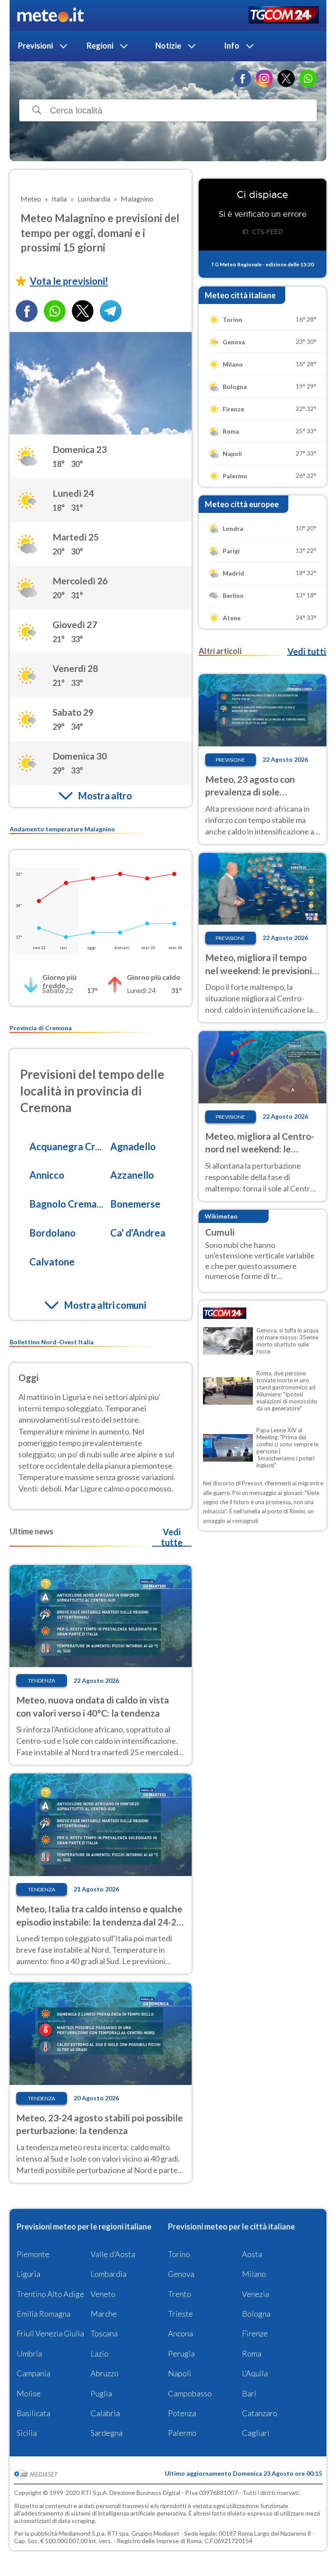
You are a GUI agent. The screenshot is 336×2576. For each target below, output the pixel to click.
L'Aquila (255, 2373)
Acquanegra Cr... (65, 1147)
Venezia (255, 2294)
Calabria (105, 2413)
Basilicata (33, 2413)
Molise (29, 2393)
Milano (254, 2274)
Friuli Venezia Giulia (50, 2333)
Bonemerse (135, 1204)
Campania (33, 2373)
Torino (179, 2254)
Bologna (256, 2314)
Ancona (180, 2333)
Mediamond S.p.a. (82, 2533)
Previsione (230, 760)
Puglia (101, 2393)
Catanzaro (260, 2413)
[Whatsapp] (55, 311)
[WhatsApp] (308, 78)
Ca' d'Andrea (138, 1233)
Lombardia (108, 2274)
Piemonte (33, 2254)
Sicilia (27, 2433)
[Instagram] (264, 78)
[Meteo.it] (51, 15)
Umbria (29, 2353)
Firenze (255, 2333)
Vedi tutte (172, 1537)
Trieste (180, 2314)
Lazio (100, 2353)
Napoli (180, 2373)
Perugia (181, 2353)
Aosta (252, 2254)
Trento (180, 2294)
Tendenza (42, 1680)
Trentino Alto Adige (50, 2294)
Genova (181, 2274)
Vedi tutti (307, 651)
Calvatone (52, 1262)
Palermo (182, 2433)
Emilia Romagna (44, 2314)
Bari (249, 2393)
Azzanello (132, 1175)
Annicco (47, 1175)
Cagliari (256, 2433)
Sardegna (107, 2433)
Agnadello (133, 1147)
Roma (252, 2353)
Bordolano (52, 1233)
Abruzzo (105, 2373)
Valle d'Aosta (113, 2254)
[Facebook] (242, 78)
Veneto (103, 2294)
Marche (104, 2314)
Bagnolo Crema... (66, 1204)
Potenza (182, 2413)
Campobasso (190, 2393)
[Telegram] (111, 311)
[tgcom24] (284, 16)
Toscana (104, 2333)
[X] (286, 78)
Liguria (28, 2274)
